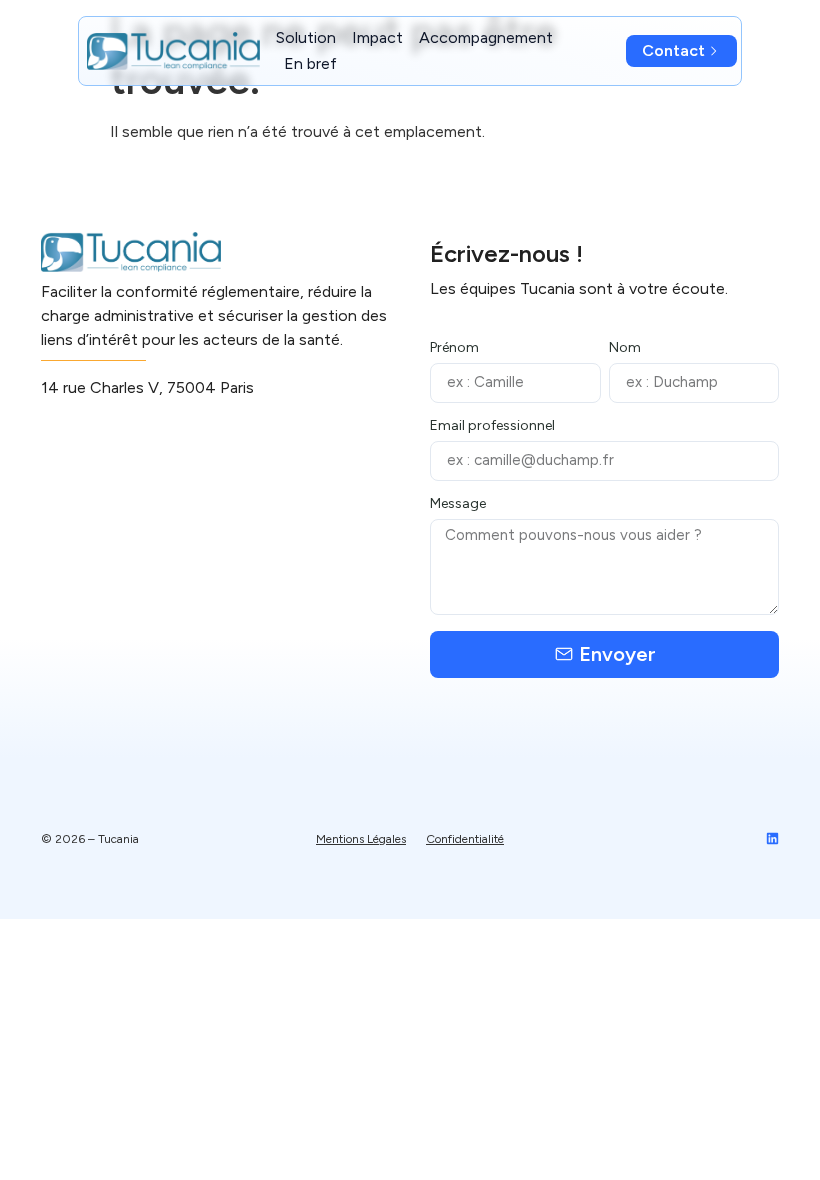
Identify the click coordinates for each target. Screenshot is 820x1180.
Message (458, 504)
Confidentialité (465, 839)
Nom (625, 348)
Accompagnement (486, 37)
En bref (310, 63)
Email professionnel (492, 426)
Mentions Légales (361, 839)
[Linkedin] (772, 838)
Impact (377, 37)
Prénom (454, 348)
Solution (306, 37)
